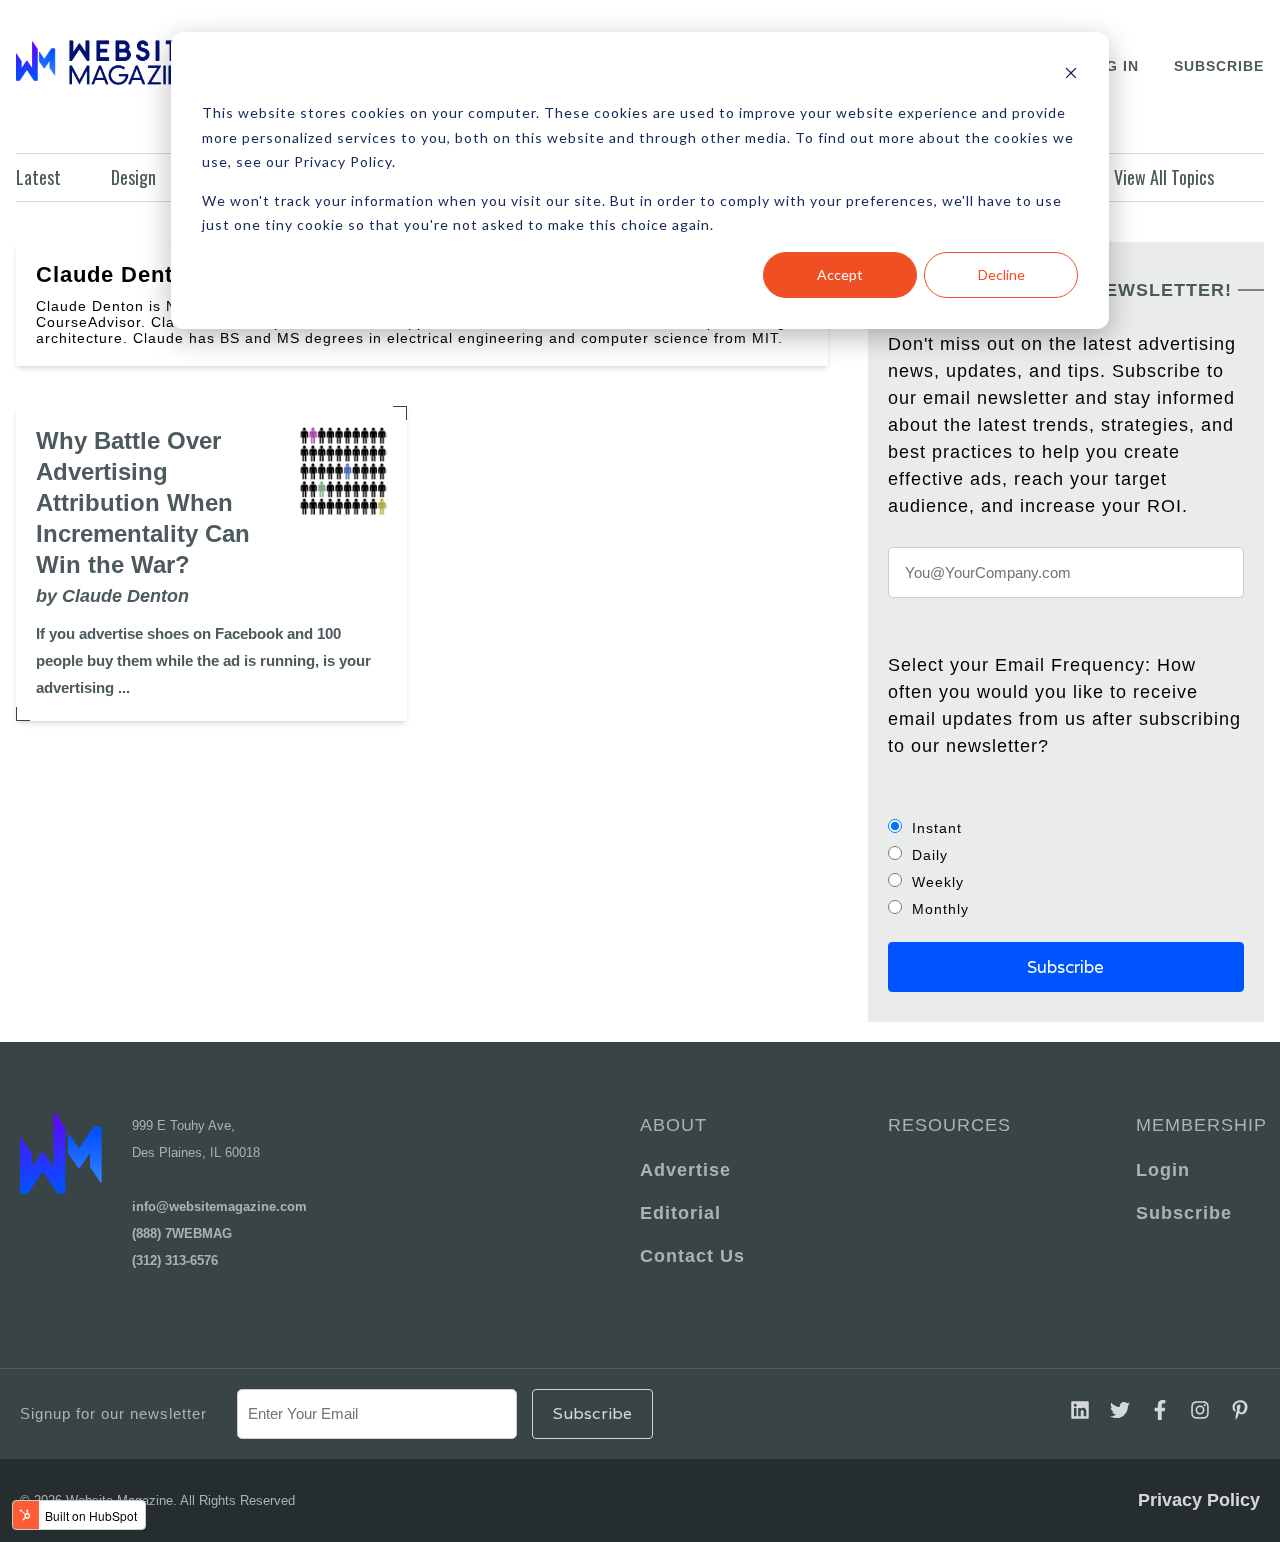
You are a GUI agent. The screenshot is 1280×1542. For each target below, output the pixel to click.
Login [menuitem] (1163, 1170)
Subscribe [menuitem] (1184, 1213)
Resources (949, 1125)
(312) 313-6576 (175, 1260)
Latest (38, 177)
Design (133, 177)
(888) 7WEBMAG (182, 1233)
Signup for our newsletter (113, 1413)
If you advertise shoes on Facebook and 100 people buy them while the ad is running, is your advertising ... (203, 660)
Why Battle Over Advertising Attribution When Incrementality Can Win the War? (143, 502)
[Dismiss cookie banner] (1071, 75)
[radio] (1066, 827)
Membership (1198, 1125)
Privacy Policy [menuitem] (1199, 1500)
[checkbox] (1066, 868)
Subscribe (1219, 66)
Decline (1001, 274)
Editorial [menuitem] (680, 1213)
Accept (840, 274)
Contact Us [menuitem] (692, 1256)
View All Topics (1164, 177)
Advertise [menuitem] (685, 1170)
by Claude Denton (112, 596)
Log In (1111, 66)
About (673, 1125)
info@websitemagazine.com (219, 1206)
